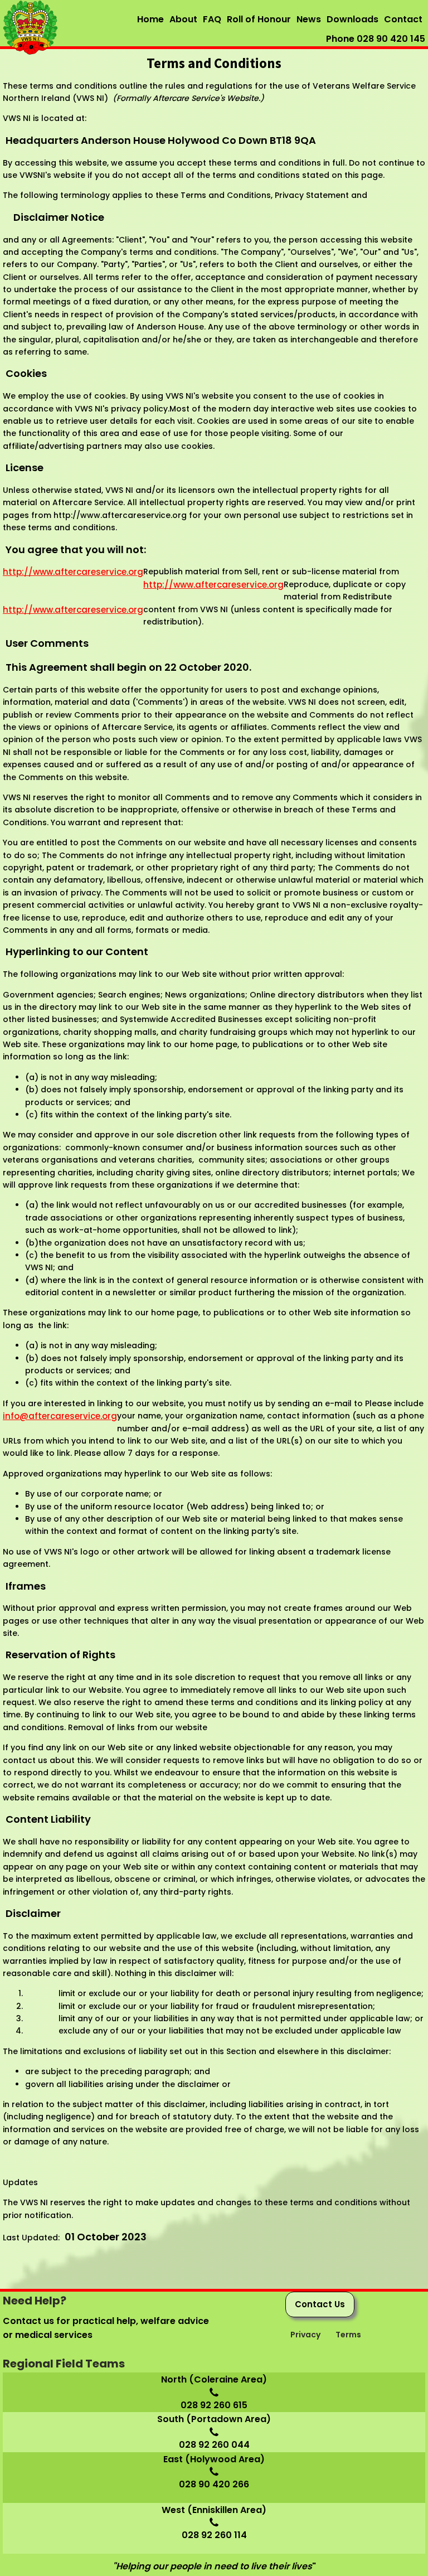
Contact (403, 19)
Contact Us (320, 2304)
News (309, 19)
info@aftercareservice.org (60, 1416)
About (183, 19)
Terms (349, 2335)
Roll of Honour (259, 19)
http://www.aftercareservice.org (73, 572)
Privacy (306, 2335)
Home (150, 19)
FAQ (212, 19)
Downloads (352, 19)
